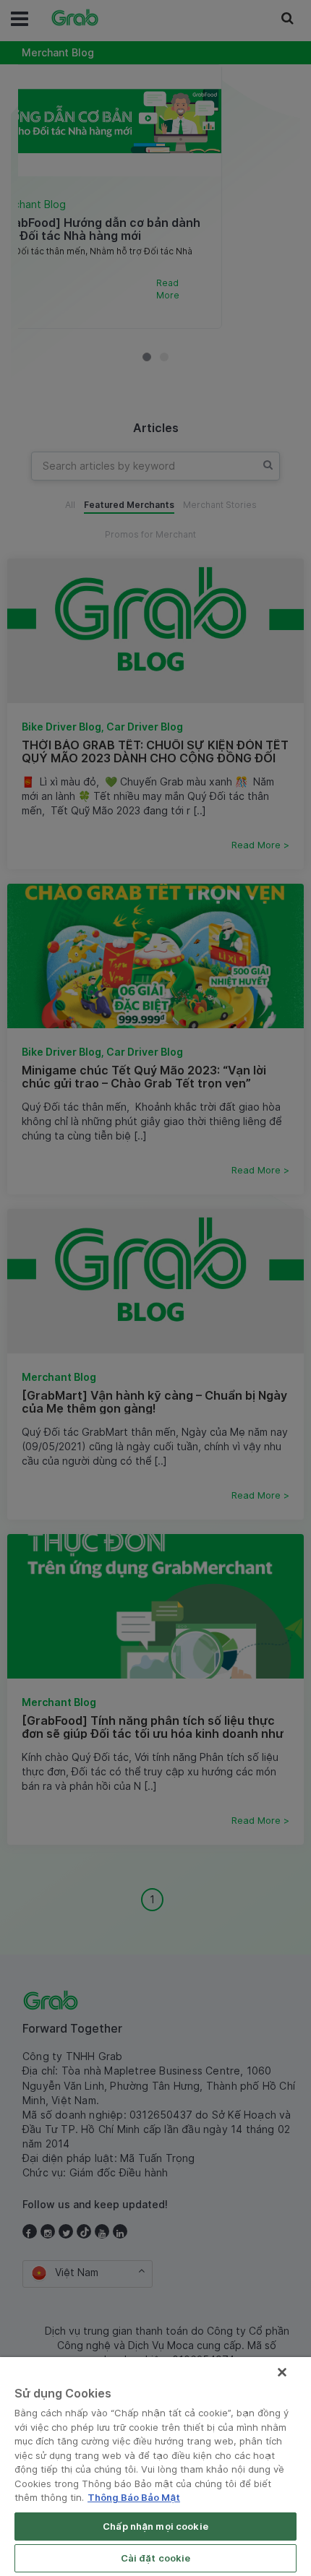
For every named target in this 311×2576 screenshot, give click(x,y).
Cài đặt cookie (156, 2558)
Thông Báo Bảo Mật (134, 2497)
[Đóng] (282, 2372)
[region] (155, 2467)
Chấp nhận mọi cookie (155, 2526)
